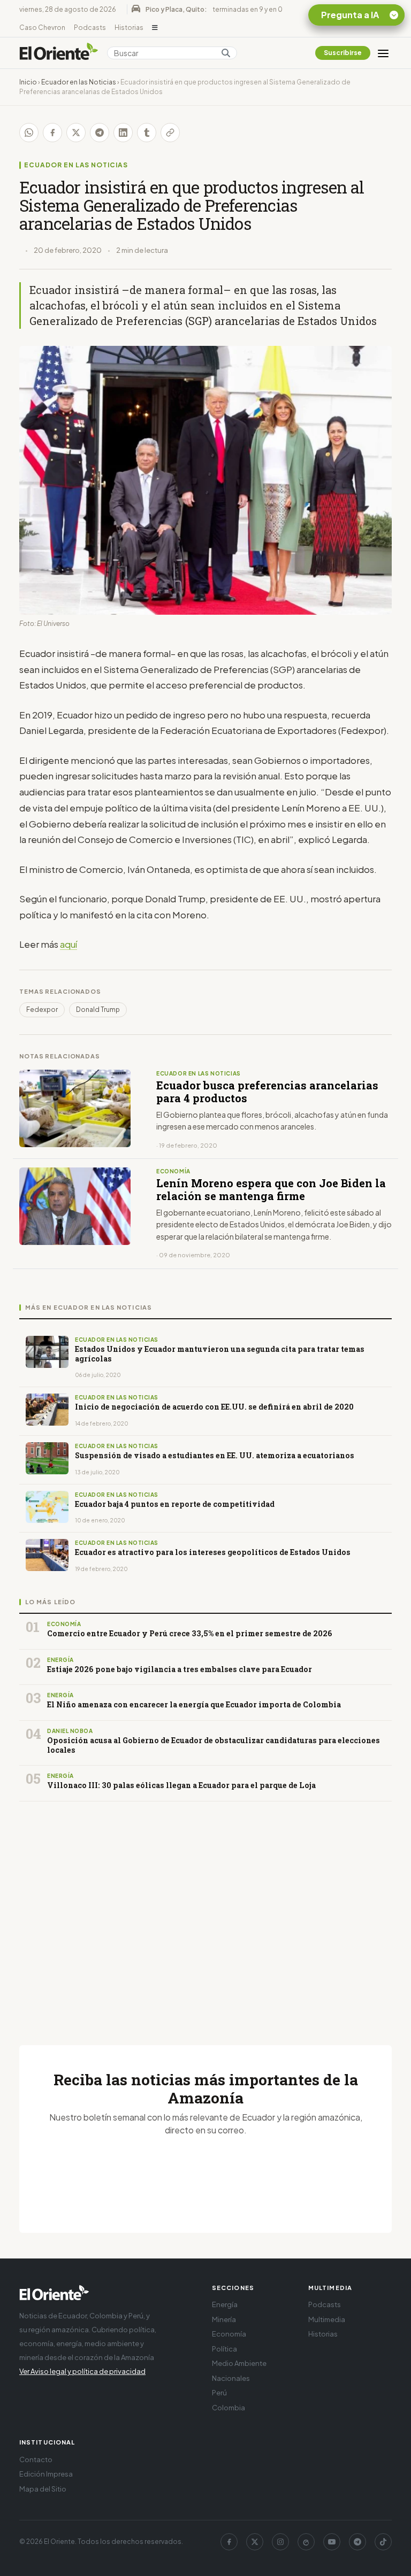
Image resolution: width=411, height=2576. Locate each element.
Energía (225, 2304)
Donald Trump (98, 1009)
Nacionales (231, 2378)
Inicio (28, 82)
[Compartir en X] (76, 133)
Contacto (36, 2459)
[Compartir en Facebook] (52, 133)
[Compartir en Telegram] (100, 133)
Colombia (229, 2408)
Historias (129, 28)
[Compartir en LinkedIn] (123, 133)
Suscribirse (343, 53)
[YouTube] (332, 2542)
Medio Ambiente (239, 2363)
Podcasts (90, 28)
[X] (255, 2542)
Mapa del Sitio (43, 2489)
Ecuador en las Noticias (79, 82)
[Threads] (306, 2542)
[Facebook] (229, 2542)
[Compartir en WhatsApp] (29, 133)
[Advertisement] (205, 1910)
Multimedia (327, 2319)
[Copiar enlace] (170, 133)
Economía (229, 2334)
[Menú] (383, 53)
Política (224, 2349)
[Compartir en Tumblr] (147, 133)
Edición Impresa (46, 2474)
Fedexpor (42, 1009)
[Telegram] (357, 2542)
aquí (68, 944)
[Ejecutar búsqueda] (226, 53)
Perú (219, 2393)
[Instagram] (280, 2542)
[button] (155, 28)
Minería (224, 2319)
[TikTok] (383, 2542)
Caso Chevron (42, 28)
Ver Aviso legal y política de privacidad (82, 2371)
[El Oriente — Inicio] (59, 53)
